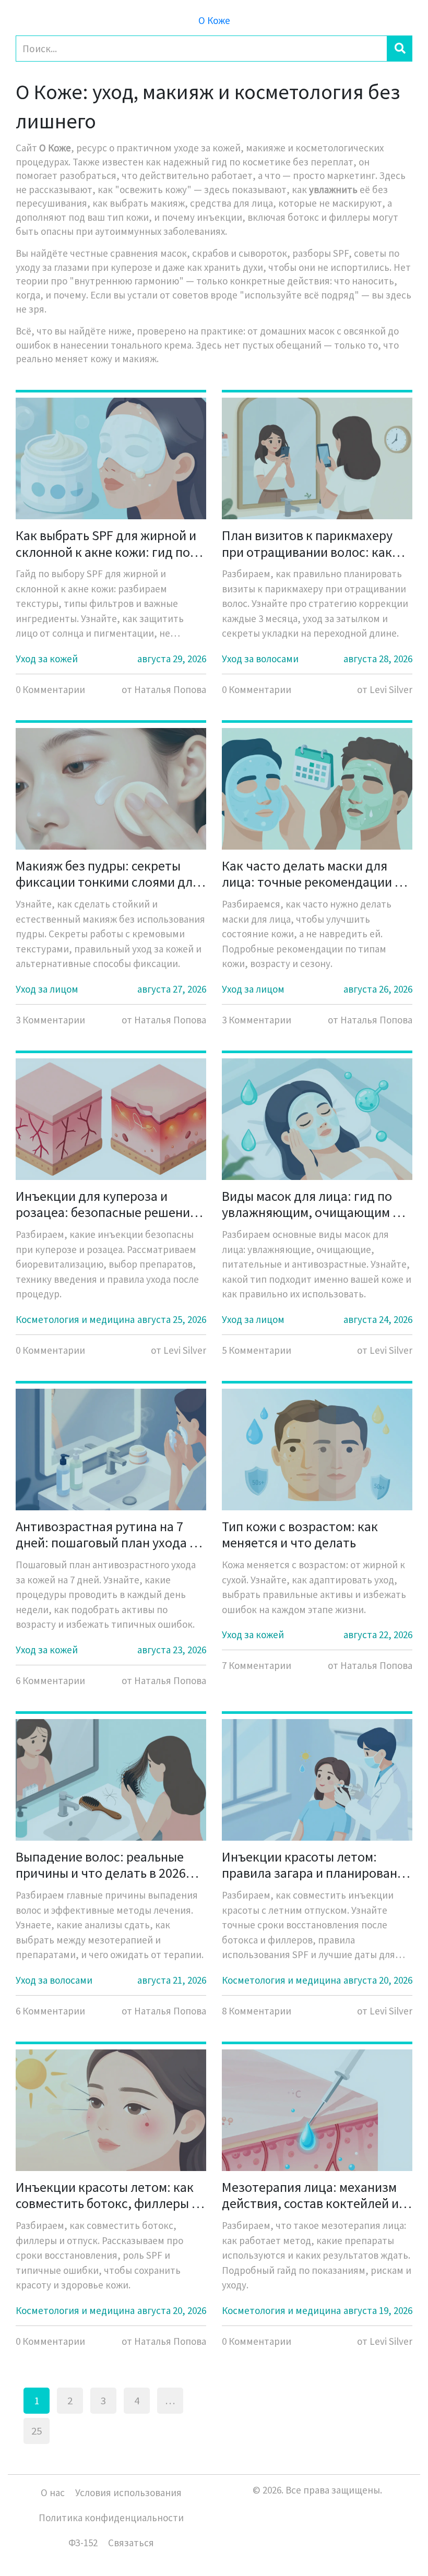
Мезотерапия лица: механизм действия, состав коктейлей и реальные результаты (310, 2195)
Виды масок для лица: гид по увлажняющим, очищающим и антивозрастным (311, 1204)
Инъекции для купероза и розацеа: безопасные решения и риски (106, 1204)
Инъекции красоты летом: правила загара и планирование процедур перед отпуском (317, 1865)
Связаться (131, 2543)
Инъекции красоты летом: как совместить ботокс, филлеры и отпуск (107, 2195)
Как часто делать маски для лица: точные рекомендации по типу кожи (316, 874)
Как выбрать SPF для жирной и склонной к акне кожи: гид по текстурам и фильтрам (106, 543)
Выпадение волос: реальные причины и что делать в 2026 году (101, 1865)
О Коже (214, 20)
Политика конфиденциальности (111, 2518)
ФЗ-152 (83, 2543)
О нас (53, 2492)
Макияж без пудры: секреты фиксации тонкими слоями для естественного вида (108, 874)
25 (37, 2431)
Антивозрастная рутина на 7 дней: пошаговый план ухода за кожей (109, 1534)
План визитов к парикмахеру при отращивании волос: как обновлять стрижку (307, 543)
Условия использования (128, 2492)
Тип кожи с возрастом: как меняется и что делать (300, 1534)
